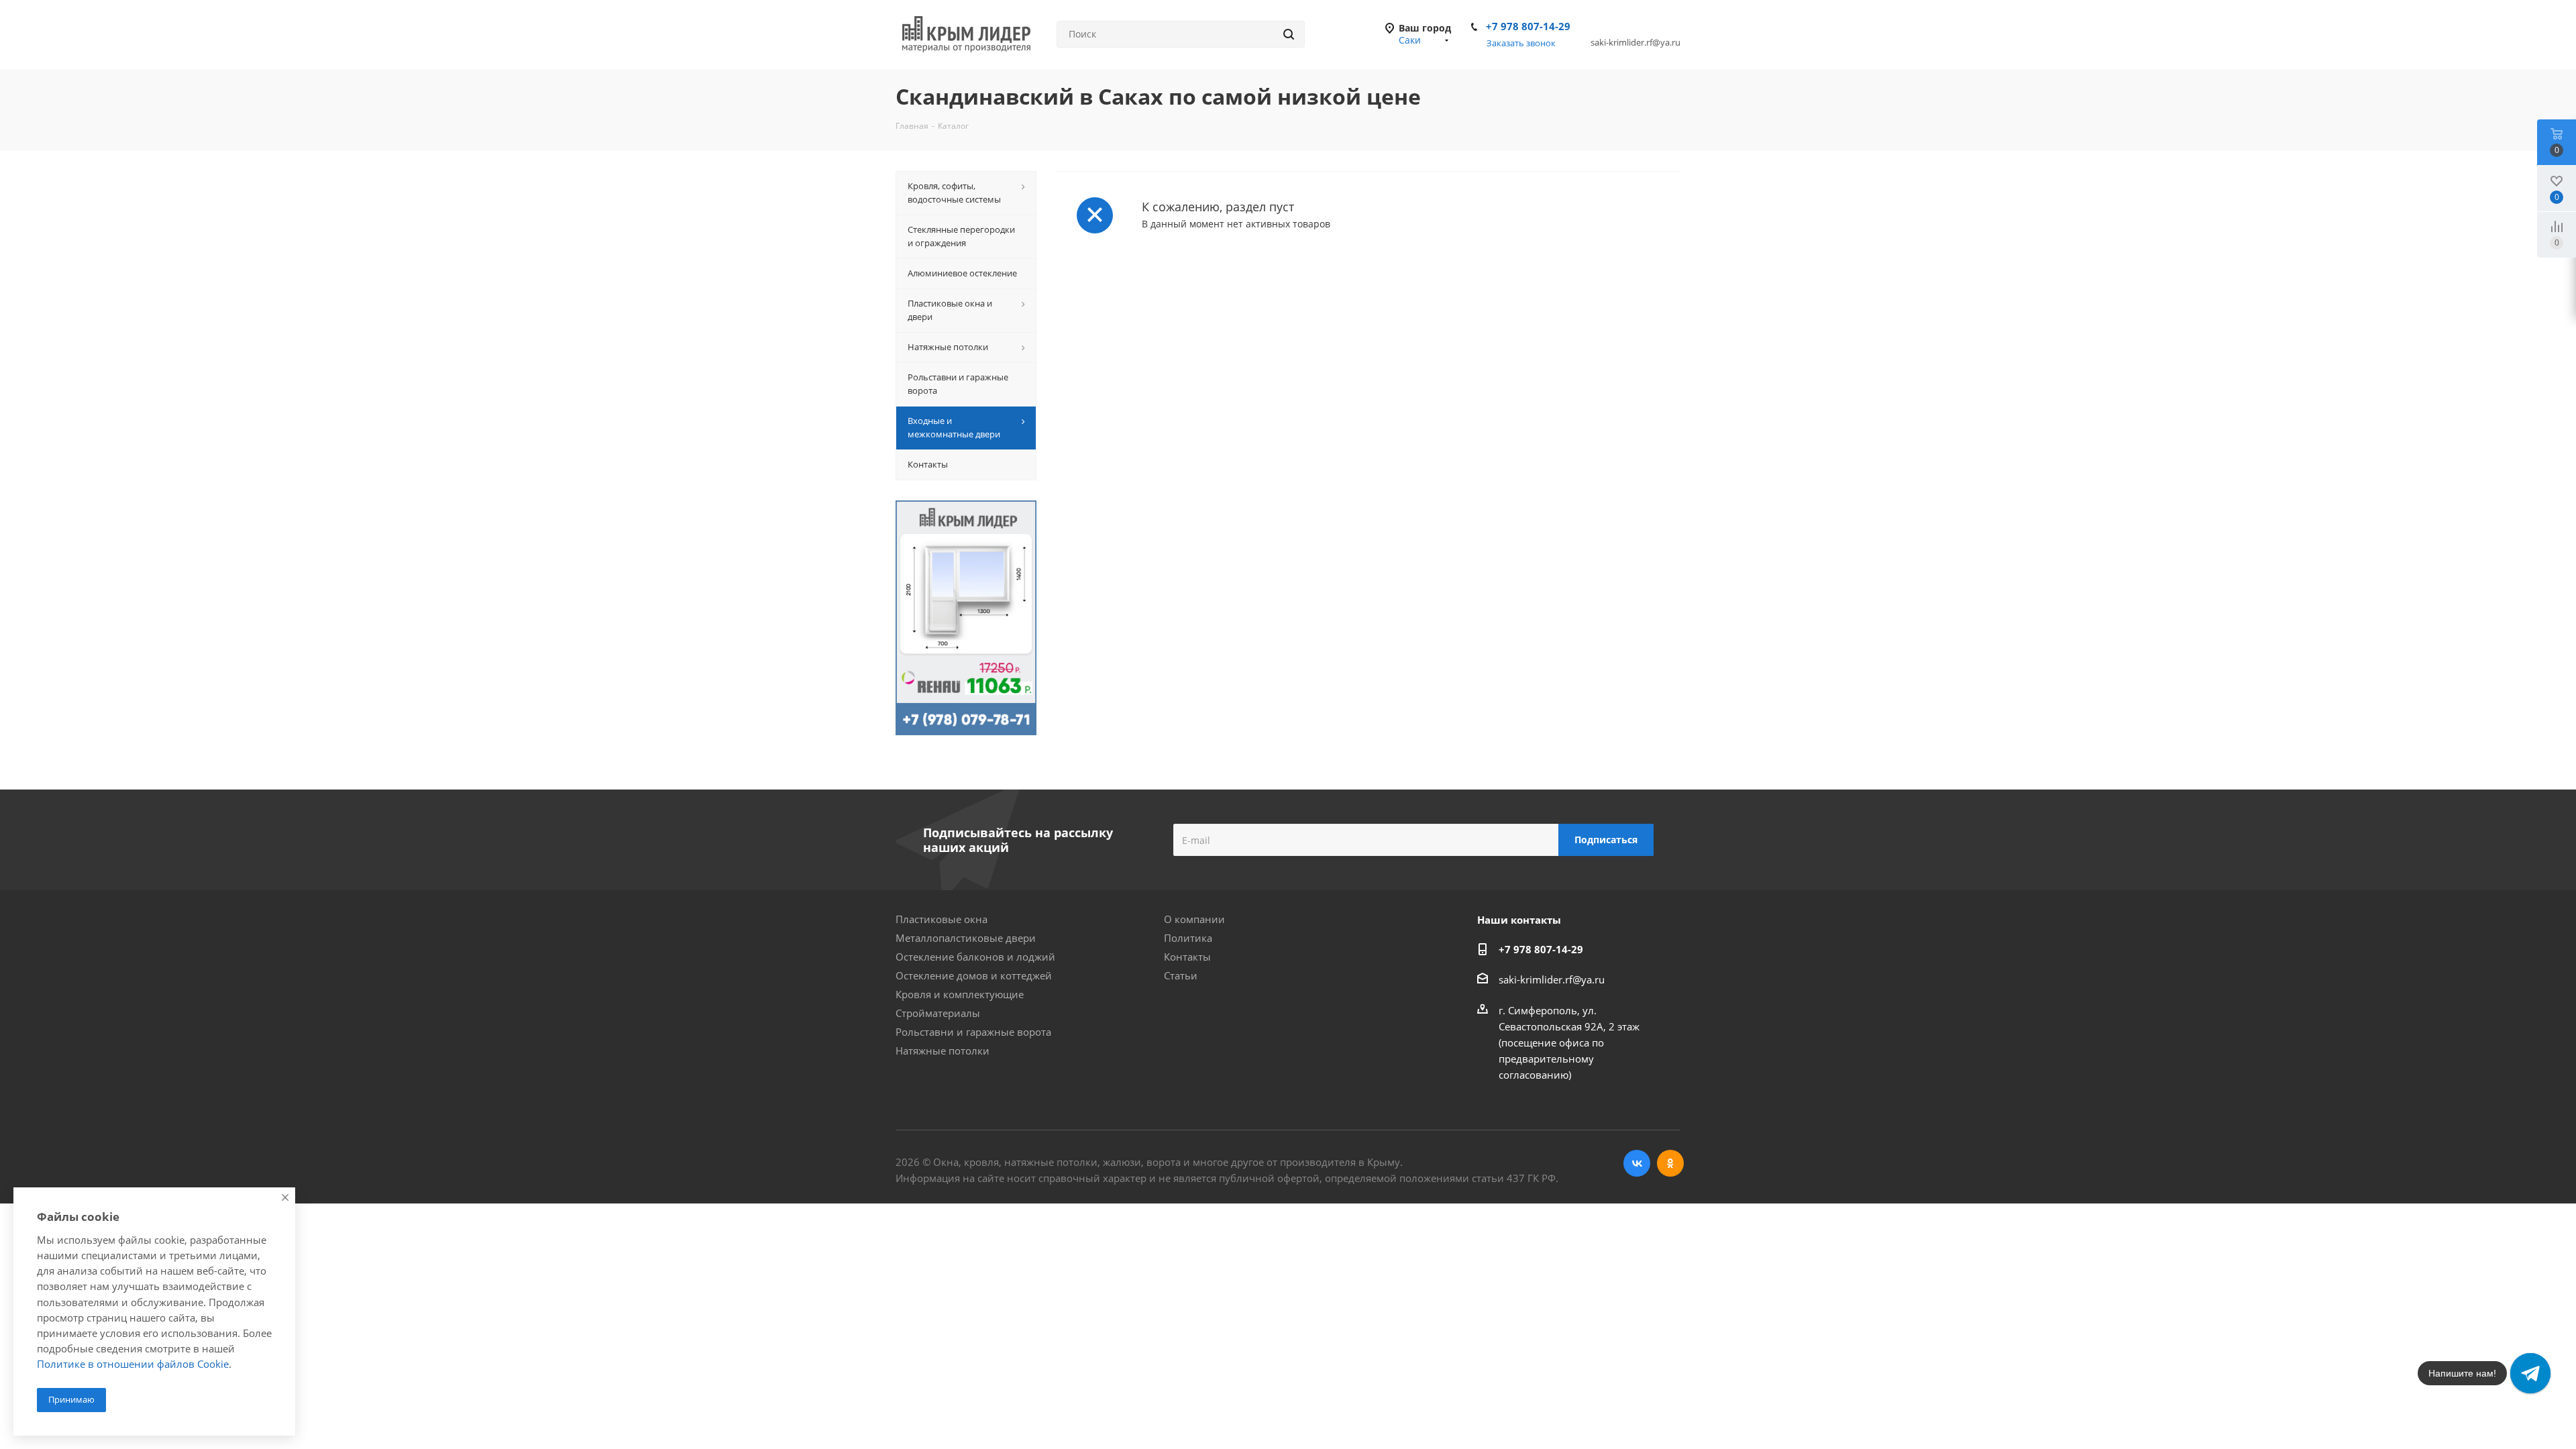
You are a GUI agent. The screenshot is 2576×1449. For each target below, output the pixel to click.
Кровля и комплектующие (960, 994)
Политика (1188, 938)
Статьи (1181, 975)
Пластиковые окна (942, 919)
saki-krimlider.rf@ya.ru (1552, 979)
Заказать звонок (1521, 43)
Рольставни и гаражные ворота (973, 1032)
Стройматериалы (938, 1013)
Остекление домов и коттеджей (974, 975)
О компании (1194, 919)
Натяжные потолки (943, 1051)
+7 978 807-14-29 (1528, 26)
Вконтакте (1637, 1163)
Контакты (1187, 957)
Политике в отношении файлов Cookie (133, 1364)
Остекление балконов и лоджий (975, 957)
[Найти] (1289, 34)
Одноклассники (1670, 1163)
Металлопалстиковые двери (966, 938)
